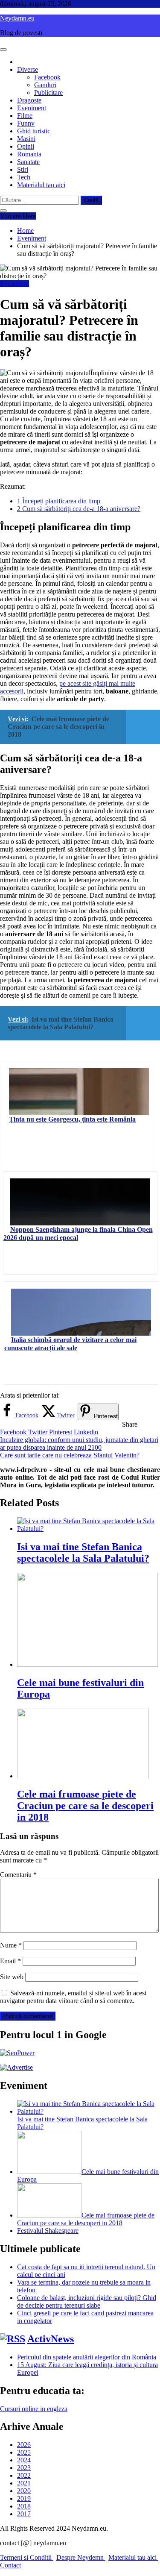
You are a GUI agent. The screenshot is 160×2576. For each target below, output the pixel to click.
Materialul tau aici (41, 185)
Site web (12, 1977)
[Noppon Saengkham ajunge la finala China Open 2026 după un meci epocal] (80, 1202)
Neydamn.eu (17, 18)
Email (10, 1961)
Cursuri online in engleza (34, 2409)
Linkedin (86, 1432)
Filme (25, 116)
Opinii (26, 146)
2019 (24, 2498)
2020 (24, 2491)
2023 (24, 2468)
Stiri (23, 169)
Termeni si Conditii (27, 2557)
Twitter (39, 1432)
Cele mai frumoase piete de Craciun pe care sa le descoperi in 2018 (85, 1806)
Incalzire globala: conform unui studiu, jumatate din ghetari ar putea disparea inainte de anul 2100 (79, 1444)
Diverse (28, 69)
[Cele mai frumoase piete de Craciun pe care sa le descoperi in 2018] (49, 2215)
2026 (24, 2445)
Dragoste (29, 100)
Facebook (47, 77)
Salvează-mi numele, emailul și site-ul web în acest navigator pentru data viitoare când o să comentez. (73, 1997)
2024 (24, 2460)
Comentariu (18, 1875)
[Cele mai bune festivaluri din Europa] (49, 2172)
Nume (11, 1945)
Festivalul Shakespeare (48, 2231)
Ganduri (45, 85)
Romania (29, 154)
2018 (24, 2506)
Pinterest (61, 1432)
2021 (24, 2483)
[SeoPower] (17, 2053)
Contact (10, 2565)
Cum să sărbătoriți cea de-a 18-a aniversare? (79, 509)
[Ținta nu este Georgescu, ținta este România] (79, 1092)
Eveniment (32, 108)
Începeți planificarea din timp (59, 501)
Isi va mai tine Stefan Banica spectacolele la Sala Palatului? (83, 1552)
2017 (24, 2514)
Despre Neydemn (81, 2557)
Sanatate (28, 162)
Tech (24, 177)
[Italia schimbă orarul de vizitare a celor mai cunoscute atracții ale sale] (81, 1312)
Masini (26, 139)
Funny (26, 123)
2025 (24, 2452)
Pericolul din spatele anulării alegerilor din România (87, 2357)
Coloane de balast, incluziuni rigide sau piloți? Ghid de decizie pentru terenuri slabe (87, 2301)
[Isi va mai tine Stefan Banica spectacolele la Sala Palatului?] (89, 2111)
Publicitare (48, 93)
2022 (24, 2475)
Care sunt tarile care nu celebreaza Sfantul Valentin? (70, 1455)
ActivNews (51, 2339)
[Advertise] (16, 2067)
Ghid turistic (34, 131)
